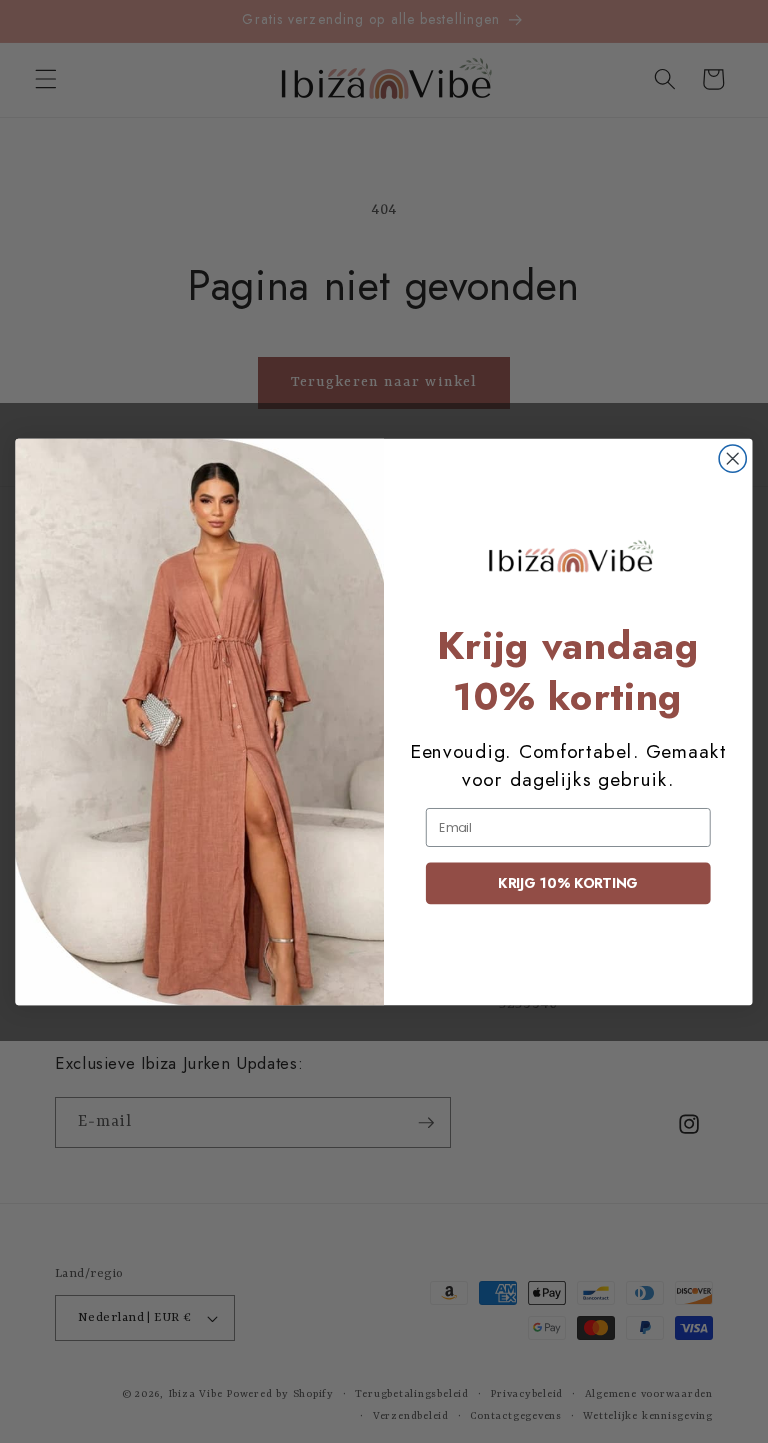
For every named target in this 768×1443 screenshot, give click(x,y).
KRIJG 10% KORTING (568, 883)
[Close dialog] (732, 458)
